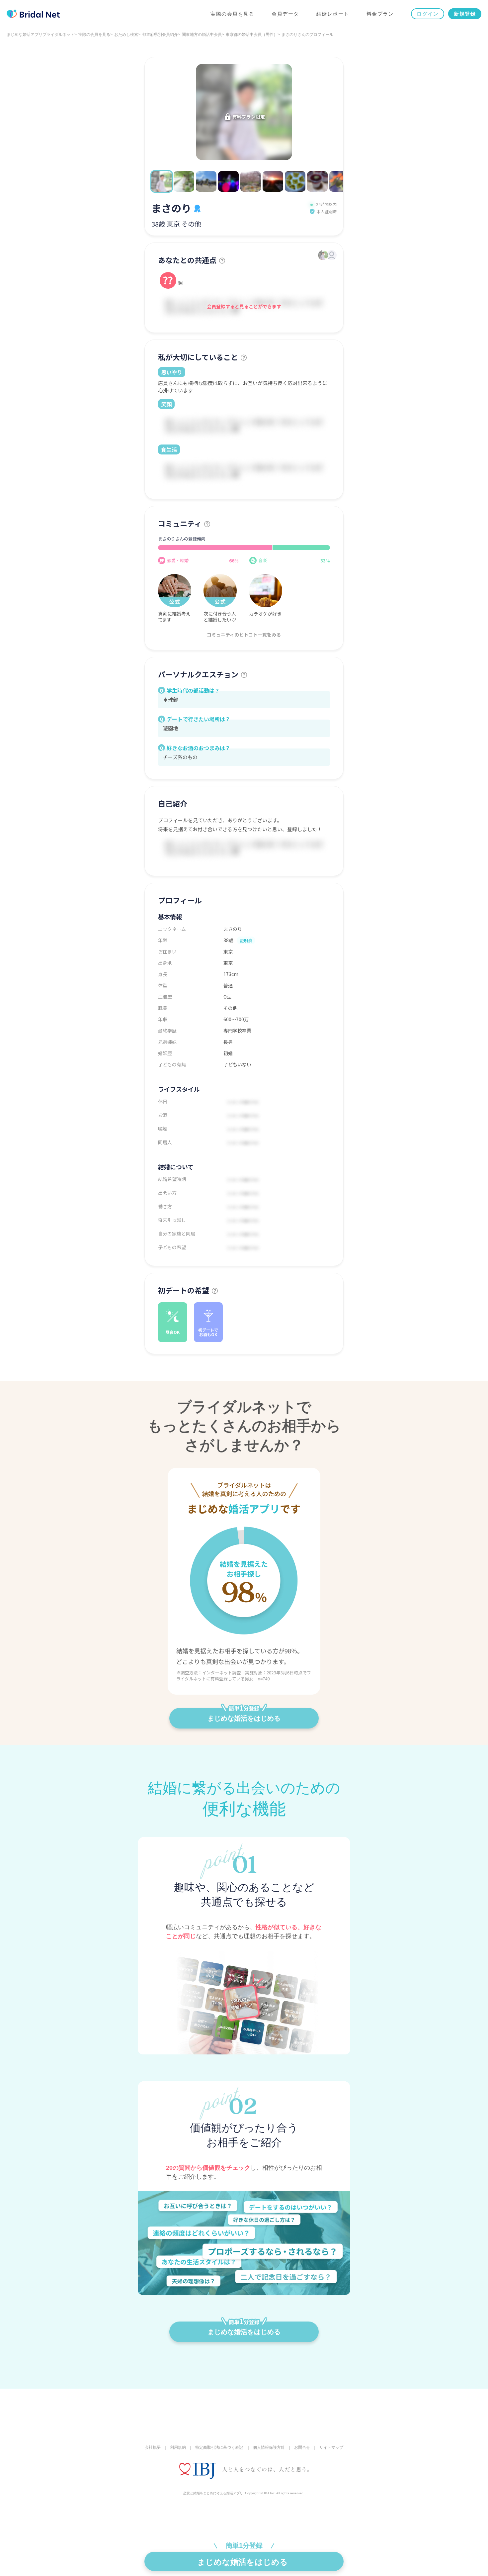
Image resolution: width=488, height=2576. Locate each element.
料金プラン (380, 14)
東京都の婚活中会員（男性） (252, 35)
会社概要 (153, 2447)
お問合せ (302, 2447)
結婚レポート (333, 14)
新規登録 (465, 14)
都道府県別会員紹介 (160, 35)
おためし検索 (126, 35)
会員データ (285, 14)
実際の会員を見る (232, 14)
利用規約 (178, 2447)
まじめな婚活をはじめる (244, 1718)
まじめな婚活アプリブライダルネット (41, 35)
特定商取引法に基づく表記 (219, 2447)
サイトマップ (331, 2447)
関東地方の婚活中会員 (202, 35)
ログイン (428, 14)
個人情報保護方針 (269, 2447)
